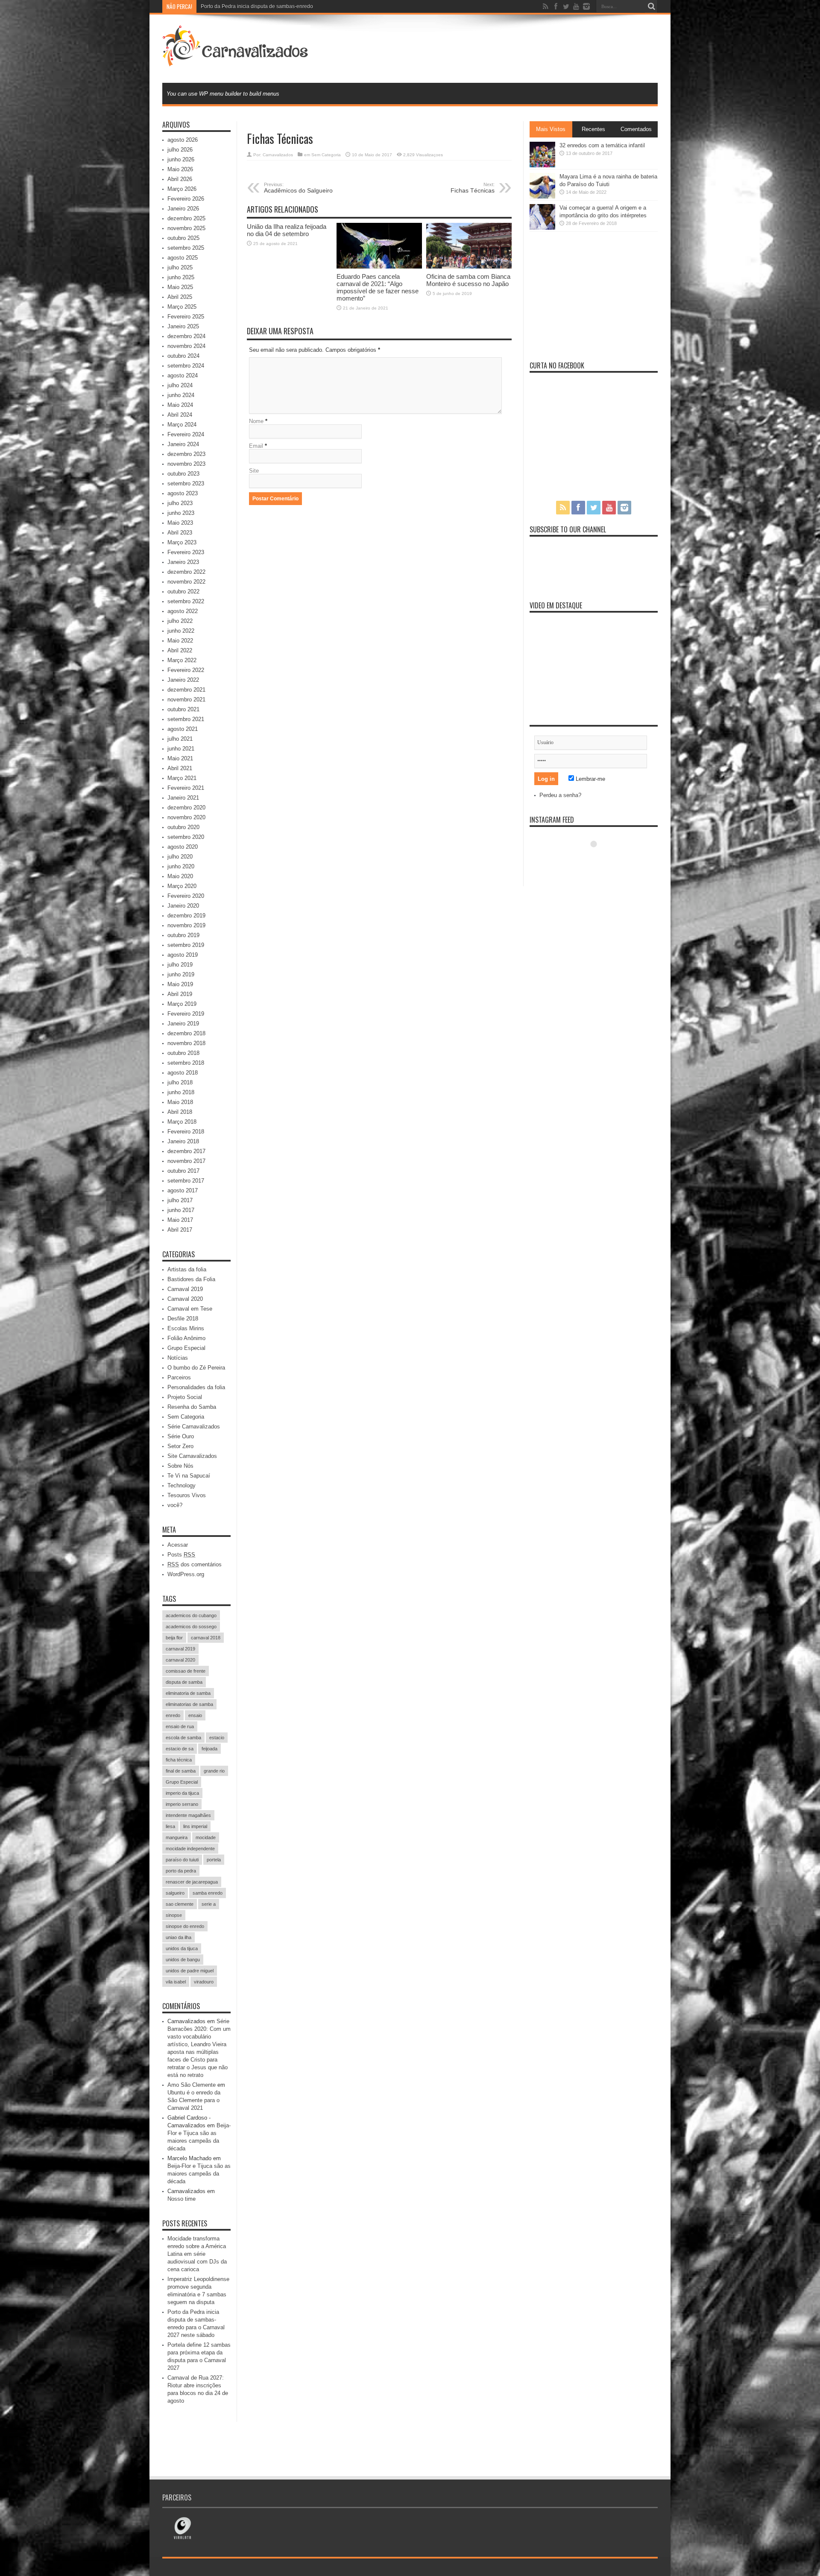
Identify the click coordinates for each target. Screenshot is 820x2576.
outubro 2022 (183, 591)
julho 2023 (180, 503)
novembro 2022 (186, 582)
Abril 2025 (180, 297)
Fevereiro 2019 (186, 1014)
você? (175, 1505)
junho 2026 (181, 159)
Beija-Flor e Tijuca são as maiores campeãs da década (199, 2174)
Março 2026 (182, 189)
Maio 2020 (180, 876)
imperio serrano (182, 1804)
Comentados (636, 129)
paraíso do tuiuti (182, 1860)
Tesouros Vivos (187, 1495)
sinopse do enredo (185, 1926)
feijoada (209, 1749)
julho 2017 (180, 1200)
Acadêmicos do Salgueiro (298, 188)
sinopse (174, 1915)
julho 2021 (180, 739)
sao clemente (180, 1904)
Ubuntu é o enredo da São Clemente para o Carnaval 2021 (194, 2100)
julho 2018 (180, 1082)
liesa (170, 1826)
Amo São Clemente (192, 2085)
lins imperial (195, 1826)
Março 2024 (182, 425)
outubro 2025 (183, 238)
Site (254, 471)
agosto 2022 (183, 611)
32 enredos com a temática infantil (602, 145)
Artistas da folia (187, 1269)
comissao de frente (186, 1671)
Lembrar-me (590, 779)
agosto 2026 (183, 140)
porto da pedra (181, 1871)
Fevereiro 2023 (186, 552)
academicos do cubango (191, 1615)
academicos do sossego (191, 1627)
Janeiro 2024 (183, 444)
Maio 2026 (180, 169)
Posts (181, 1555)
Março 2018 (182, 1122)
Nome (256, 421)
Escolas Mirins (186, 1328)
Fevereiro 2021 (186, 788)
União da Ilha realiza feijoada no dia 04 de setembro (287, 230)
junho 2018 (181, 1092)
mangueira (177, 1837)
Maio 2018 (180, 1102)
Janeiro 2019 (183, 1024)
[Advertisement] (502, 48)
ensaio (195, 1715)
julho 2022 (180, 621)
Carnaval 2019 (185, 1289)
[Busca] (651, 6)
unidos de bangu (183, 1960)
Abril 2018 (180, 1112)
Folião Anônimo (186, 1338)
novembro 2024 (186, 346)
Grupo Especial (186, 1348)
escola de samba (183, 1738)
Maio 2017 (180, 1220)
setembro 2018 (186, 1063)
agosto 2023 (183, 493)
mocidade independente (190, 1849)
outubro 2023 (183, 474)
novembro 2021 (186, 699)
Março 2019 (182, 1004)
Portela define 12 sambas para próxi (243, 6)
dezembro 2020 (186, 808)
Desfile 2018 (183, 1319)
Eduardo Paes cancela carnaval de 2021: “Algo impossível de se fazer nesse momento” (378, 287)
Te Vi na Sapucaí (189, 1476)
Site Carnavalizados (192, 1456)
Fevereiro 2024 (186, 434)
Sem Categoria (326, 155)
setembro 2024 (186, 366)
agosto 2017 (183, 1190)
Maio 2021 (180, 758)
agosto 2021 (183, 729)
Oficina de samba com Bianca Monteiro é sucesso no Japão (468, 280)
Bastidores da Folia (191, 1279)
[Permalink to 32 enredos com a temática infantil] (542, 165)
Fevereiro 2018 (186, 1132)
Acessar (178, 1545)
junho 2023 (181, 513)
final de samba (181, 1771)
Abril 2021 (180, 768)
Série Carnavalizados (194, 1427)
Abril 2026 (180, 179)
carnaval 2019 (180, 1649)
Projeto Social (185, 1397)
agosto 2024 (183, 375)
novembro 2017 (186, 1161)
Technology (182, 1485)
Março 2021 (182, 778)
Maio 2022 (180, 641)
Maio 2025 (180, 287)
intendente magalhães (188, 1815)
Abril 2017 (180, 1230)
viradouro (204, 1982)
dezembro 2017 (186, 1151)
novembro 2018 (186, 1043)
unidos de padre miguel (190, 1971)
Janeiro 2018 (183, 1141)
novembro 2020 (186, 817)
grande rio (214, 1771)
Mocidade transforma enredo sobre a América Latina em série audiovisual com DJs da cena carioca (197, 2254)
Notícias (178, 1358)
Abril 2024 (180, 415)
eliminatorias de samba (189, 1704)
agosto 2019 (183, 955)
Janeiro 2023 (183, 562)
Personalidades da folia (196, 1387)
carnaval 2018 (206, 1638)
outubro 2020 (183, 827)
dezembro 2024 (186, 336)
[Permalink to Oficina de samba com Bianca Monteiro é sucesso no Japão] (469, 267)
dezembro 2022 (186, 572)
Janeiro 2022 (183, 680)
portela (214, 1860)
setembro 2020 (186, 837)
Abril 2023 (180, 533)
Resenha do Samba (192, 1407)
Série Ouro (181, 1436)
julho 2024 (180, 385)
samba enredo (208, 1893)
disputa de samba (184, 1682)
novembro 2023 (186, 464)
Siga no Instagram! (599, 860)
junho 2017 (181, 1210)
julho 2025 (180, 267)
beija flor (174, 1638)
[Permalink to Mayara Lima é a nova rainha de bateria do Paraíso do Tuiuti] (542, 197)
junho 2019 (181, 974)
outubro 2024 (183, 356)
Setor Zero (180, 1446)
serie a (209, 1904)
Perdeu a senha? (560, 795)
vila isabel (176, 1982)
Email (256, 446)
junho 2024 (181, 395)
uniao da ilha (179, 1937)
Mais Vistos (551, 129)
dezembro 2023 (186, 454)
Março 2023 (182, 542)
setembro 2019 (186, 945)
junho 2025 (181, 277)
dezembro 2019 (186, 916)
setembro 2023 (186, 483)
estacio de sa (180, 1749)
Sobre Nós (180, 1466)
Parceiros (179, 1377)
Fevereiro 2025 (186, 317)
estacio (217, 1738)
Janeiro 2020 (183, 906)
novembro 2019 (186, 925)
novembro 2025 (186, 228)
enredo (173, 1715)
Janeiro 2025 (183, 326)
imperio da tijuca (182, 1793)
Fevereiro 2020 (186, 896)
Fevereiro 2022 (186, 670)
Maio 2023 (180, 523)
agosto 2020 (183, 847)
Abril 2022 (180, 650)
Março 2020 (182, 886)
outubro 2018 (183, 1053)
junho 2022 (181, 631)
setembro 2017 (186, 1181)
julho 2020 (180, 857)
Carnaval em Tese (190, 1309)
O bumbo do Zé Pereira (196, 1368)
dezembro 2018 (186, 1033)
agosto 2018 (183, 1073)
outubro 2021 (183, 709)
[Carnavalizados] (236, 61)
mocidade (206, 1837)
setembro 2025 (186, 248)
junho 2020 (181, 866)
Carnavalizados (278, 155)
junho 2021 (181, 749)
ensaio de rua (180, 1726)
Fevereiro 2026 (186, 199)
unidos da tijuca (182, 1948)
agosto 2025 (183, 258)
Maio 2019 (180, 984)
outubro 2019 (183, 935)
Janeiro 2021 (183, 798)
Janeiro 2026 (183, 209)
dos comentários (195, 1564)
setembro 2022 (186, 601)
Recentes (593, 129)
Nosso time (182, 2199)
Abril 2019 (180, 994)
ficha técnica (179, 1760)
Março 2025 (182, 307)
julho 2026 (180, 150)
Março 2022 (182, 660)
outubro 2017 (183, 1171)
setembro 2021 (186, 719)
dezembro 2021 (186, 690)
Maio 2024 (180, 405)
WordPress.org (186, 1574)
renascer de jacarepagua (192, 1882)
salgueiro (175, 1893)
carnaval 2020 (180, 1660)
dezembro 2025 (186, 218)
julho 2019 (180, 965)
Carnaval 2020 (185, 1299)
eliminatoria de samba (188, 1693)
